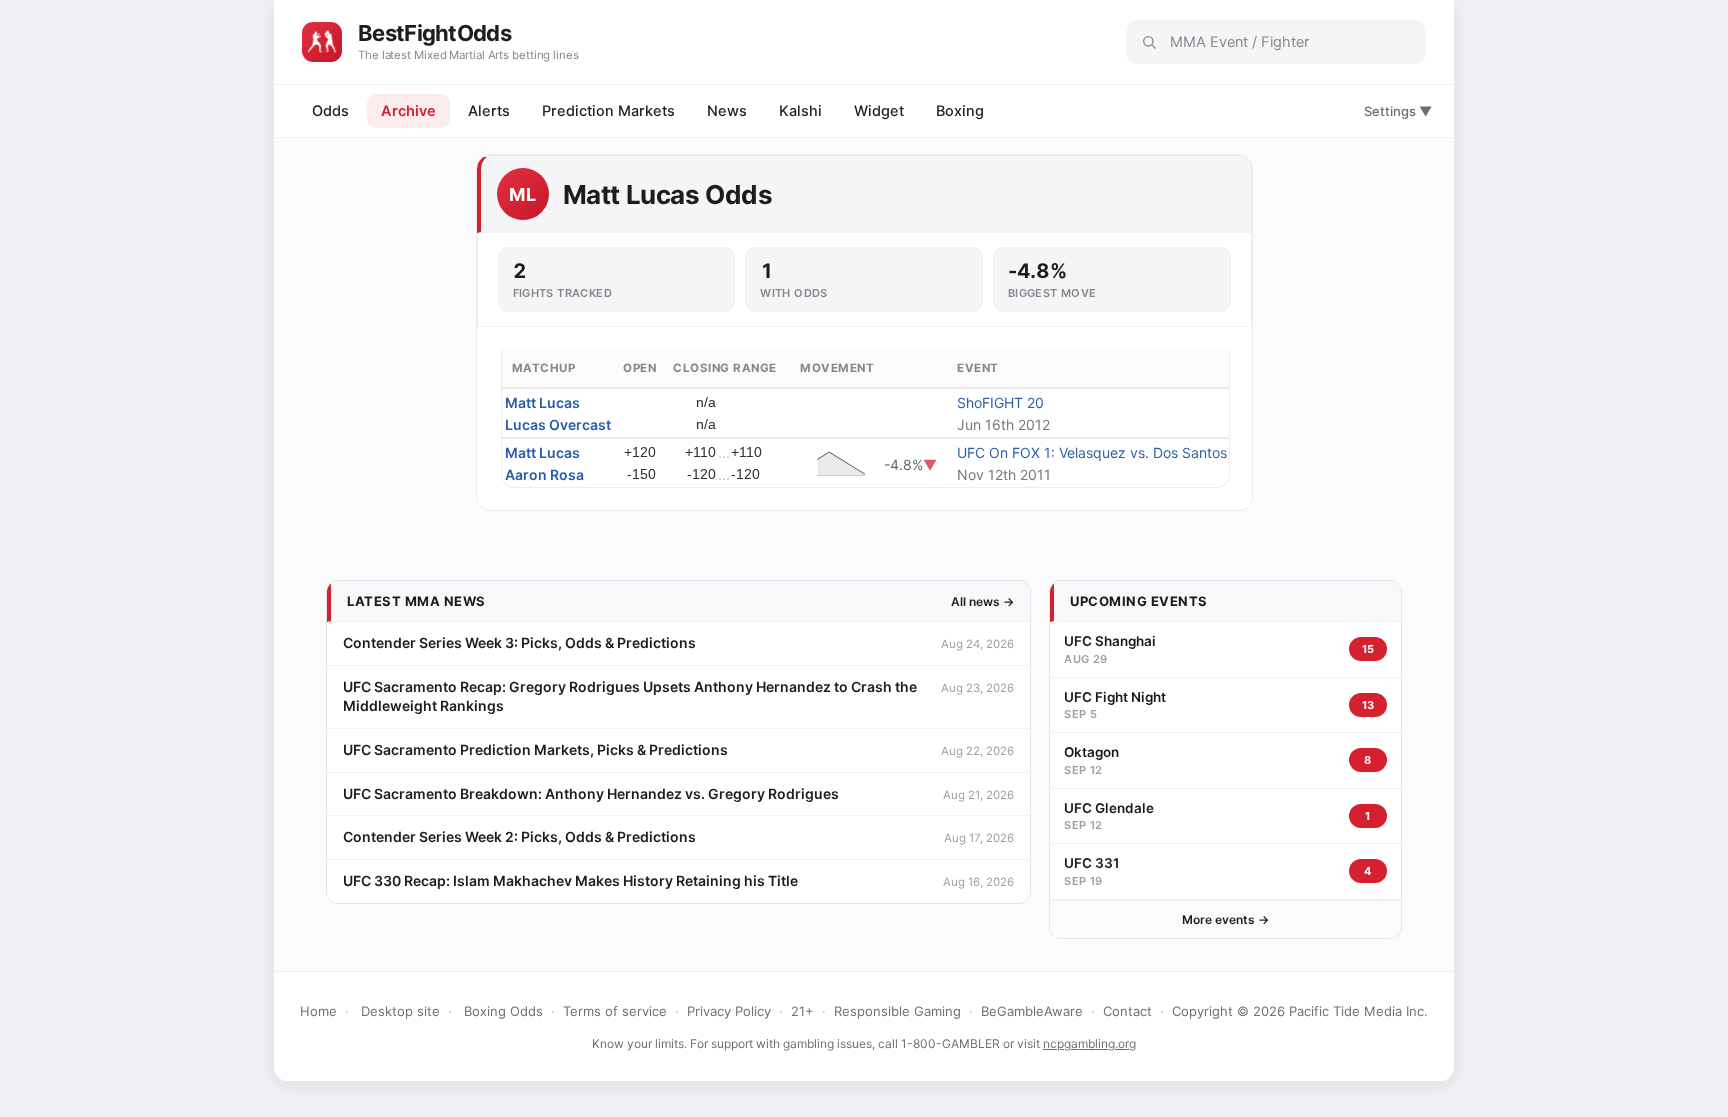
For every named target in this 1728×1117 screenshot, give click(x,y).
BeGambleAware (1032, 1011)
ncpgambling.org (1089, 1043)
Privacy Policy (729, 1011)
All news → (982, 601)
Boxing (960, 111)
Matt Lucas (542, 402)
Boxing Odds (503, 1011)
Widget (879, 111)
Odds (330, 111)
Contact (1127, 1011)
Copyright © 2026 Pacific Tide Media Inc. (1300, 1011)
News (727, 111)
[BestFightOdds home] (322, 42)
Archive (408, 111)
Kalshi (800, 111)
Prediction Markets (608, 111)
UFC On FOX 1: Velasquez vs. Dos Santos (1092, 452)
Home (318, 1011)
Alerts (489, 111)
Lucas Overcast (558, 424)
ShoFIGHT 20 (1000, 402)
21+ (802, 1011)
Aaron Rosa (544, 474)
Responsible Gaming (897, 1011)
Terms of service (615, 1011)
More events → (1225, 919)
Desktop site (400, 1011)
